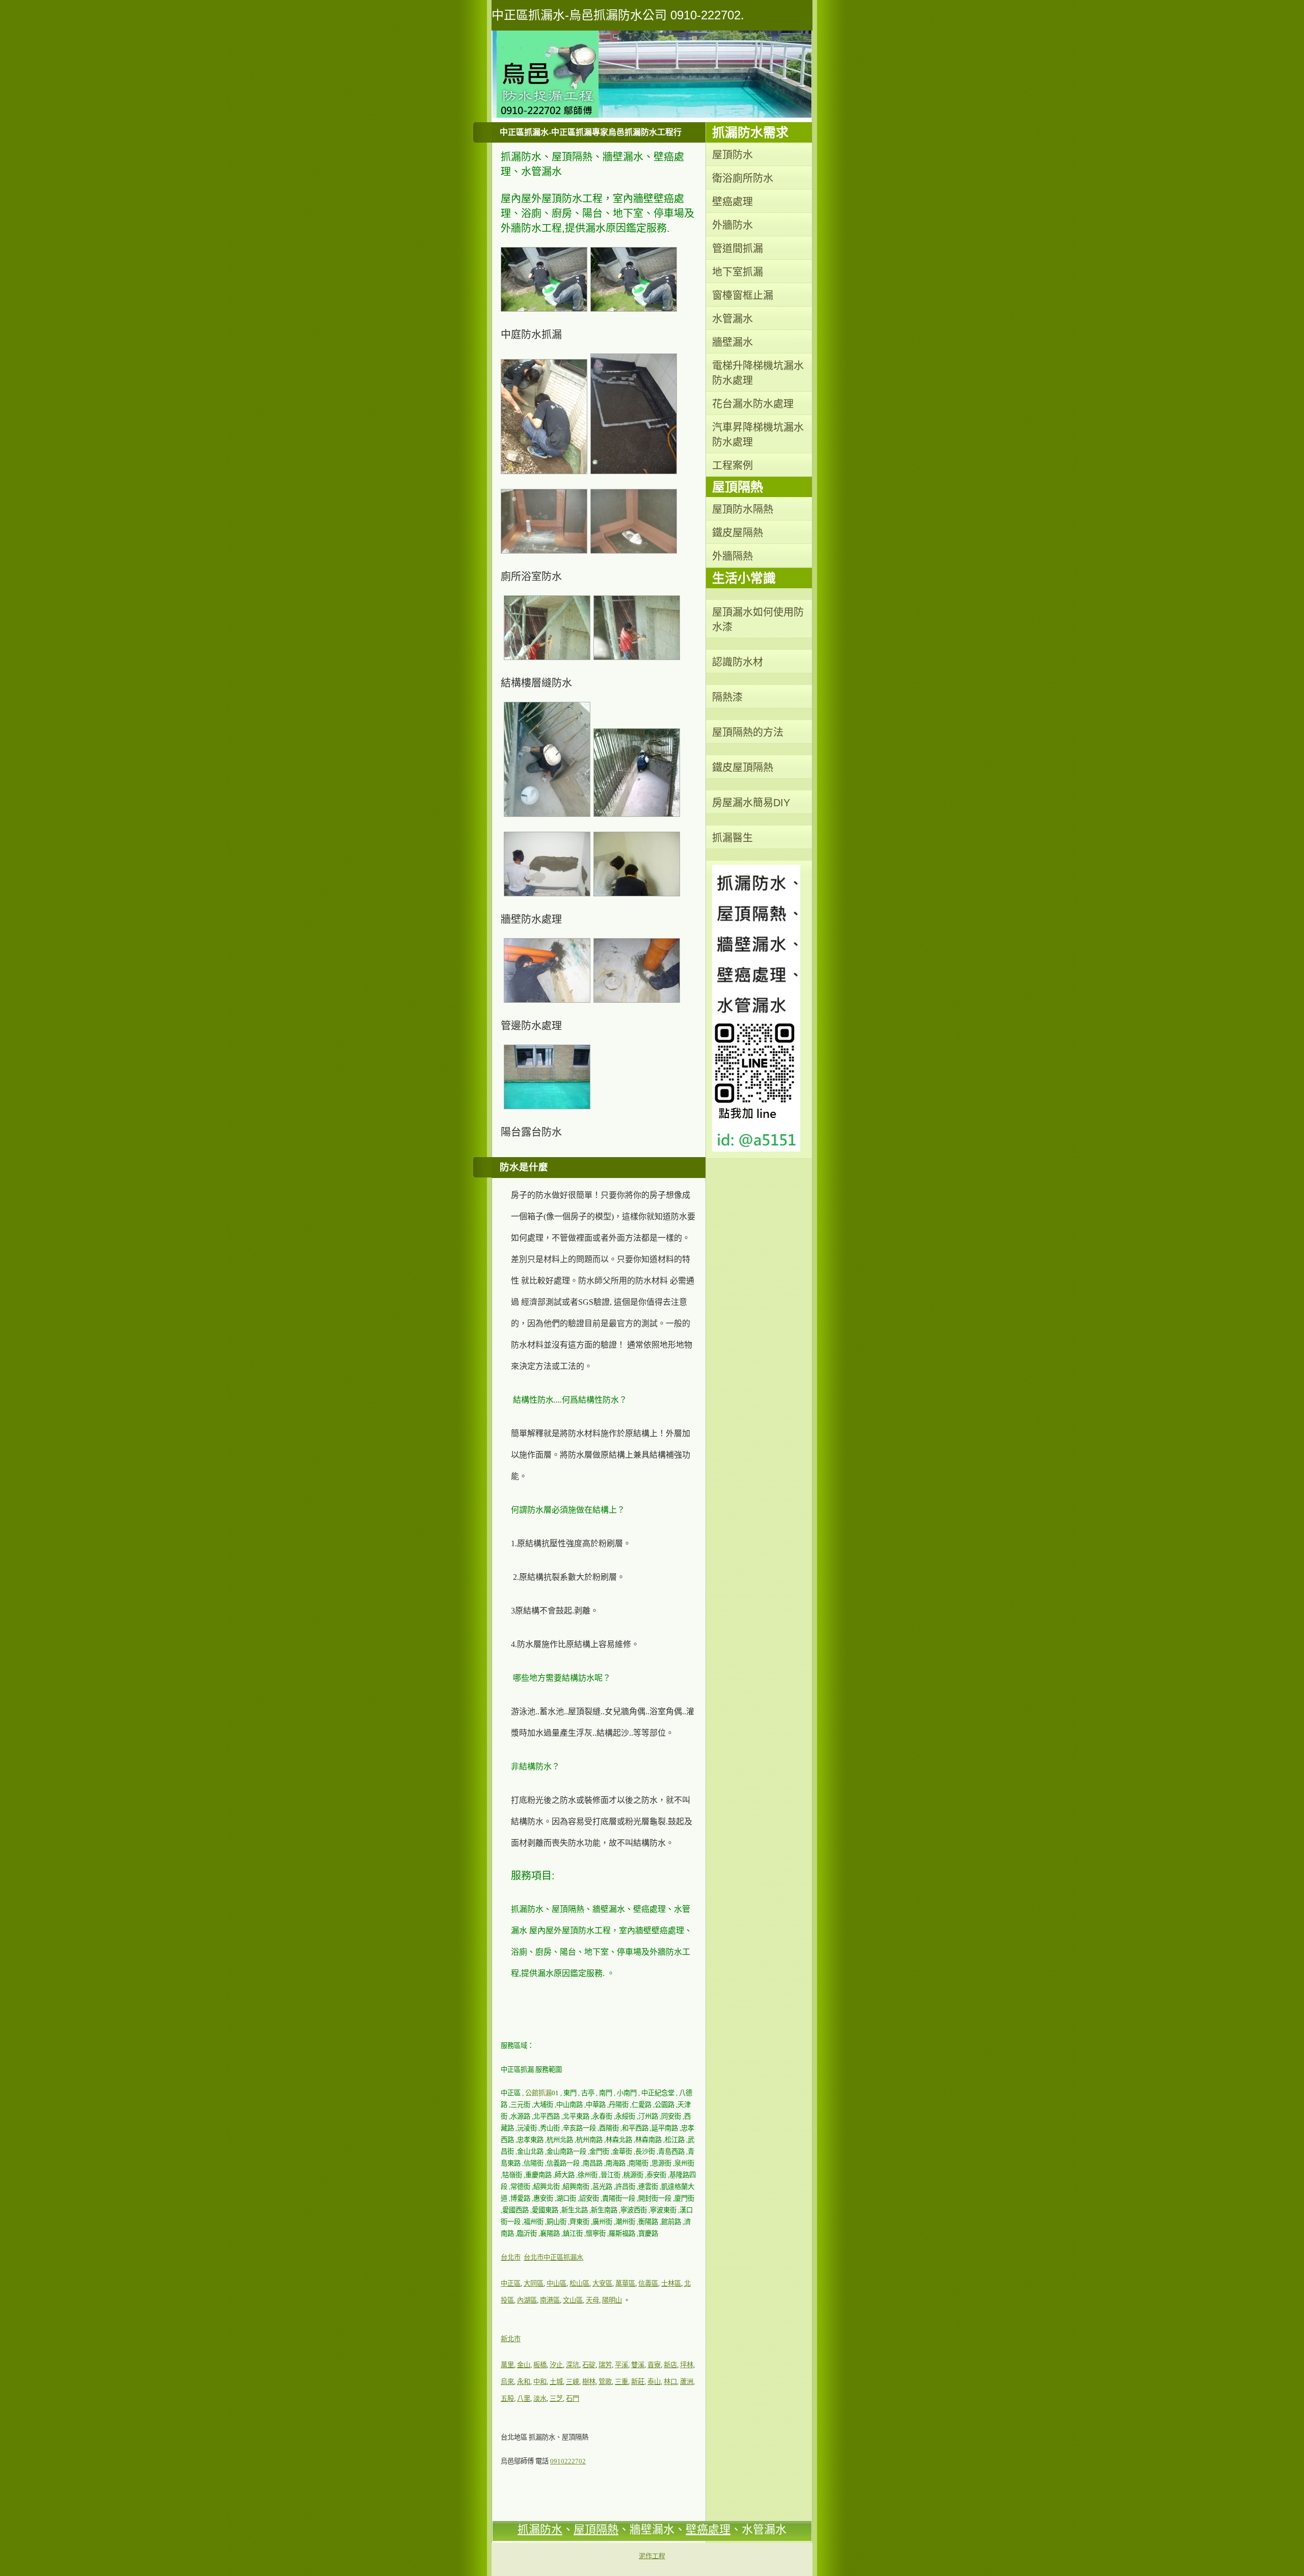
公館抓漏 (538, 2093)
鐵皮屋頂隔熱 (743, 768)
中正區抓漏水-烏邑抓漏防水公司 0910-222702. (618, 15)
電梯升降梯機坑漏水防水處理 (758, 373)
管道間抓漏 (738, 249)
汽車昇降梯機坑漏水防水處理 (758, 435)
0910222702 (568, 2461)
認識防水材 (738, 662)
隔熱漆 (727, 697)
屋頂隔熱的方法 (748, 732)
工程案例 (732, 465)
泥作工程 (652, 2556)
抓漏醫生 (732, 838)
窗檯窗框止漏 (743, 295)
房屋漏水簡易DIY (751, 803)
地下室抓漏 (738, 272)
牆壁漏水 (732, 342)
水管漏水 (732, 319)
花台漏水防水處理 (753, 404)
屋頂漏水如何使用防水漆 (758, 620)
